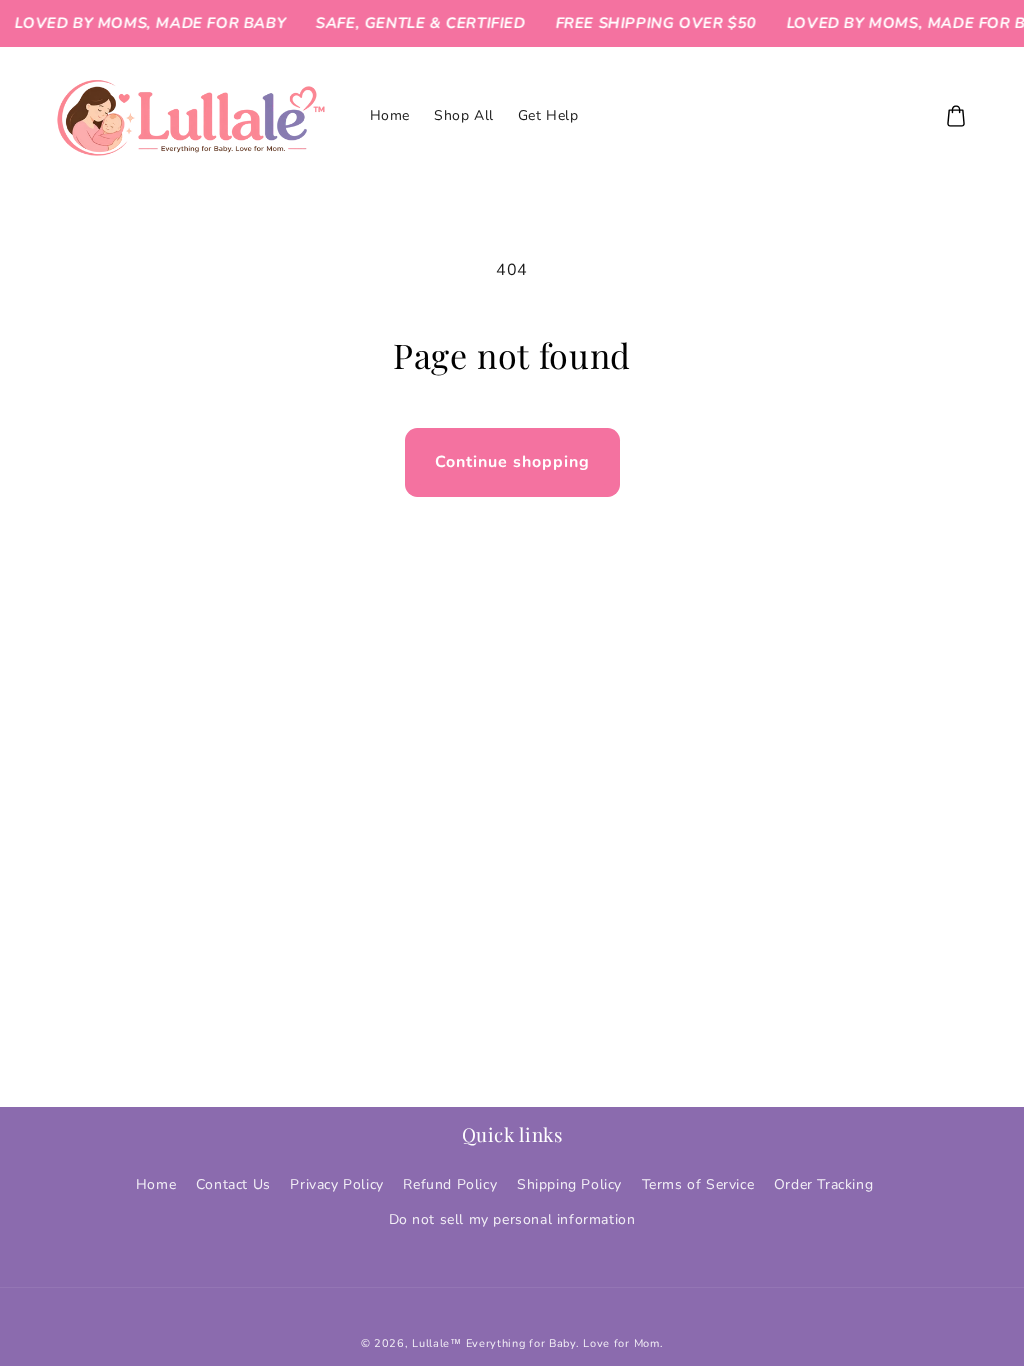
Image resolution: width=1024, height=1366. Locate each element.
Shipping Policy (569, 1184)
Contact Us (233, 1184)
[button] (956, 116)
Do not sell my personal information (512, 1219)
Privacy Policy (336, 1184)
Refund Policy (450, 1184)
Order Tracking (823, 1184)
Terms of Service (698, 1184)
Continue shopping (512, 462)
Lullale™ (437, 1343)
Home (156, 1184)
